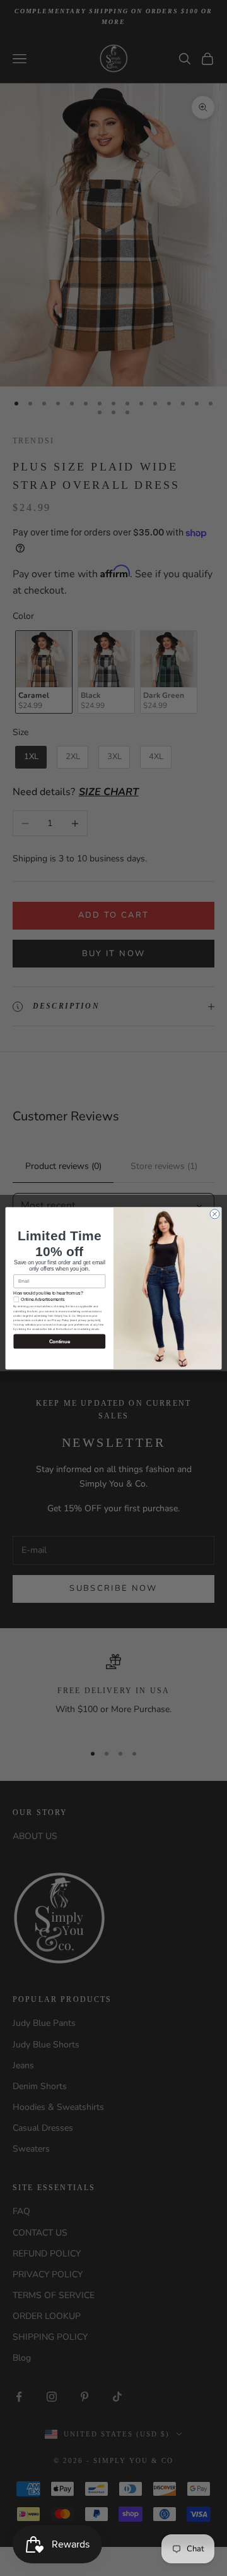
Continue (60, 1341)
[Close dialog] (215, 1213)
